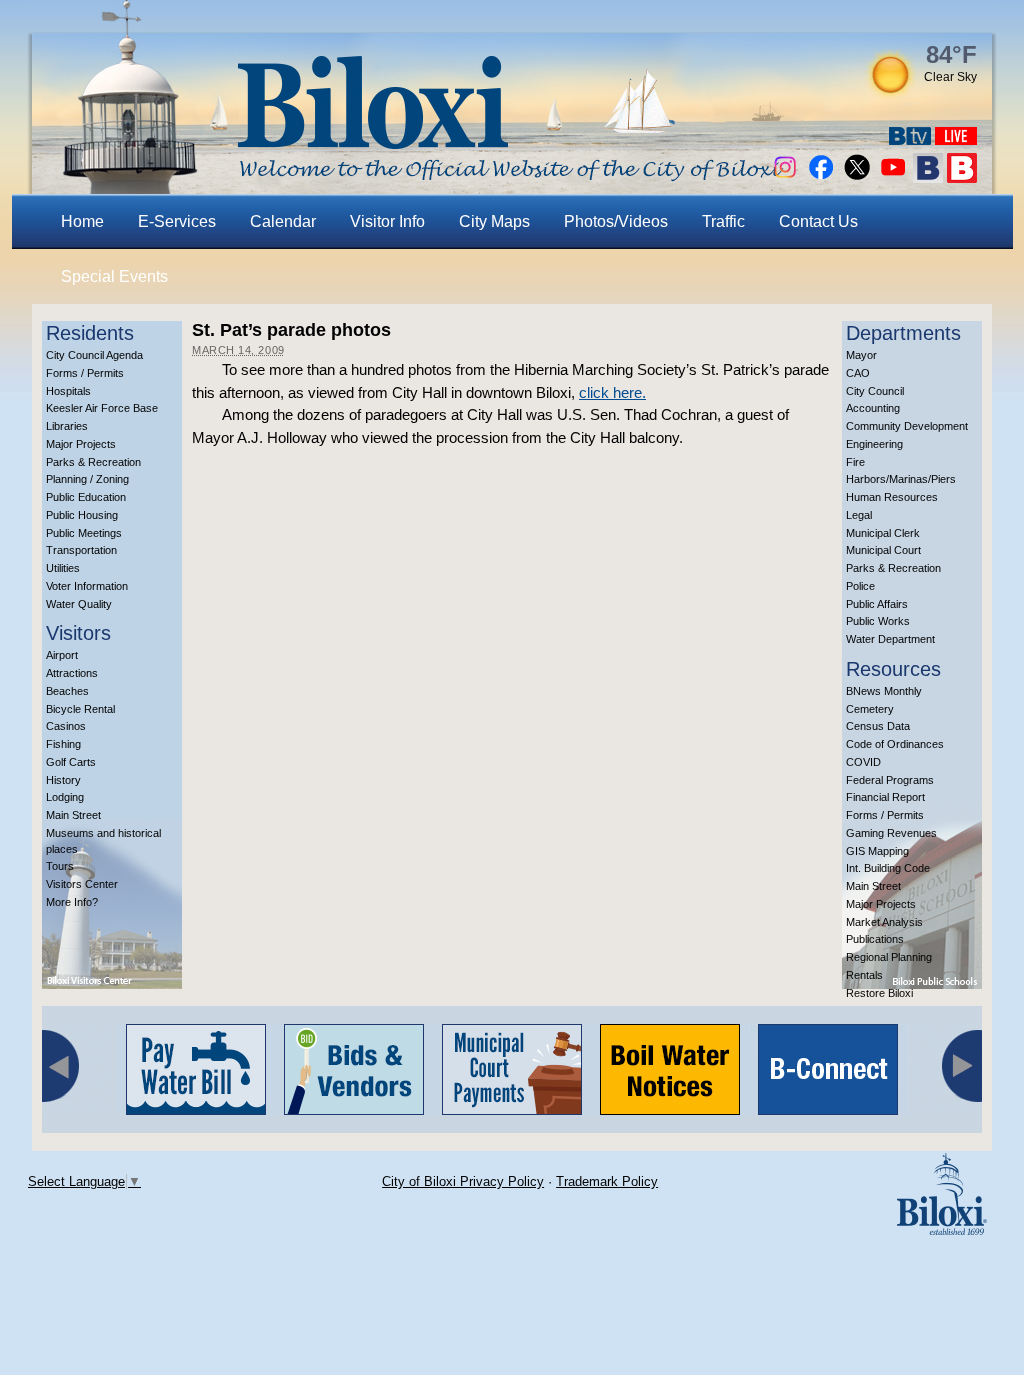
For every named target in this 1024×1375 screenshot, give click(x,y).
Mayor (861, 355)
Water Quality (79, 604)
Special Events (114, 276)
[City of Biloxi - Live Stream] (956, 139)
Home (82, 221)
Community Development (907, 426)
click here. (612, 392)
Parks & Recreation (93, 462)
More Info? (72, 902)
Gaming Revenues (891, 833)
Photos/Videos (616, 221)
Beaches (67, 691)
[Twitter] (857, 177)
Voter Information (87, 586)
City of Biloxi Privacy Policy (463, 1181)
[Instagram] (785, 177)
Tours (60, 866)
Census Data (878, 726)
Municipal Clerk (883, 533)
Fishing (63, 744)
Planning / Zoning (87, 479)
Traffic (723, 221)
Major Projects (81, 444)
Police (860, 586)
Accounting (873, 408)
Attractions (72, 673)
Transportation (81, 550)
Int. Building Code (888, 868)
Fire (855, 462)
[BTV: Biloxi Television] (910, 139)
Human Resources (892, 497)
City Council (875, 391)
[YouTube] (893, 177)
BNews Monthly (884, 691)
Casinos (66, 726)
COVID (863, 762)
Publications (875, 939)
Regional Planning (889, 957)
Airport (62, 655)
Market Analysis (884, 922)
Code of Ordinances (895, 744)
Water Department (890, 639)
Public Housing (82, 515)
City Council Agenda (94, 355)
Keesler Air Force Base (102, 408)
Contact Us (818, 221)
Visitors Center (82, 884)
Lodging (65, 797)
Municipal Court (883, 550)
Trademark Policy (607, 1181)
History (63, 780)
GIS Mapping (877, 851)
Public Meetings (84, 533)
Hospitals (68, 391)
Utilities (63, 568)
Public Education (86, 497)
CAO (858, 373)
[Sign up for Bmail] (928, 177)
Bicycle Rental (80, 709)
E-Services (177, 221)
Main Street (73, 815)
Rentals (864, 975)
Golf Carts (71, 762)
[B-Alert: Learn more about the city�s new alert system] (962, 177)
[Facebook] (821, 177)
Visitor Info (387, 221)
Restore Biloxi (879, 993)
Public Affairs (877, 604)
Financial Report (885, 797)
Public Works (878, 621)
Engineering (874, 444)
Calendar (283, 221)
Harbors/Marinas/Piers (901, 479)
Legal (859, 515)
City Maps (494, 221)
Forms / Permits (85, 373)
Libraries (67, 426)
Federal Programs (890, 780)
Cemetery (870, 709)
